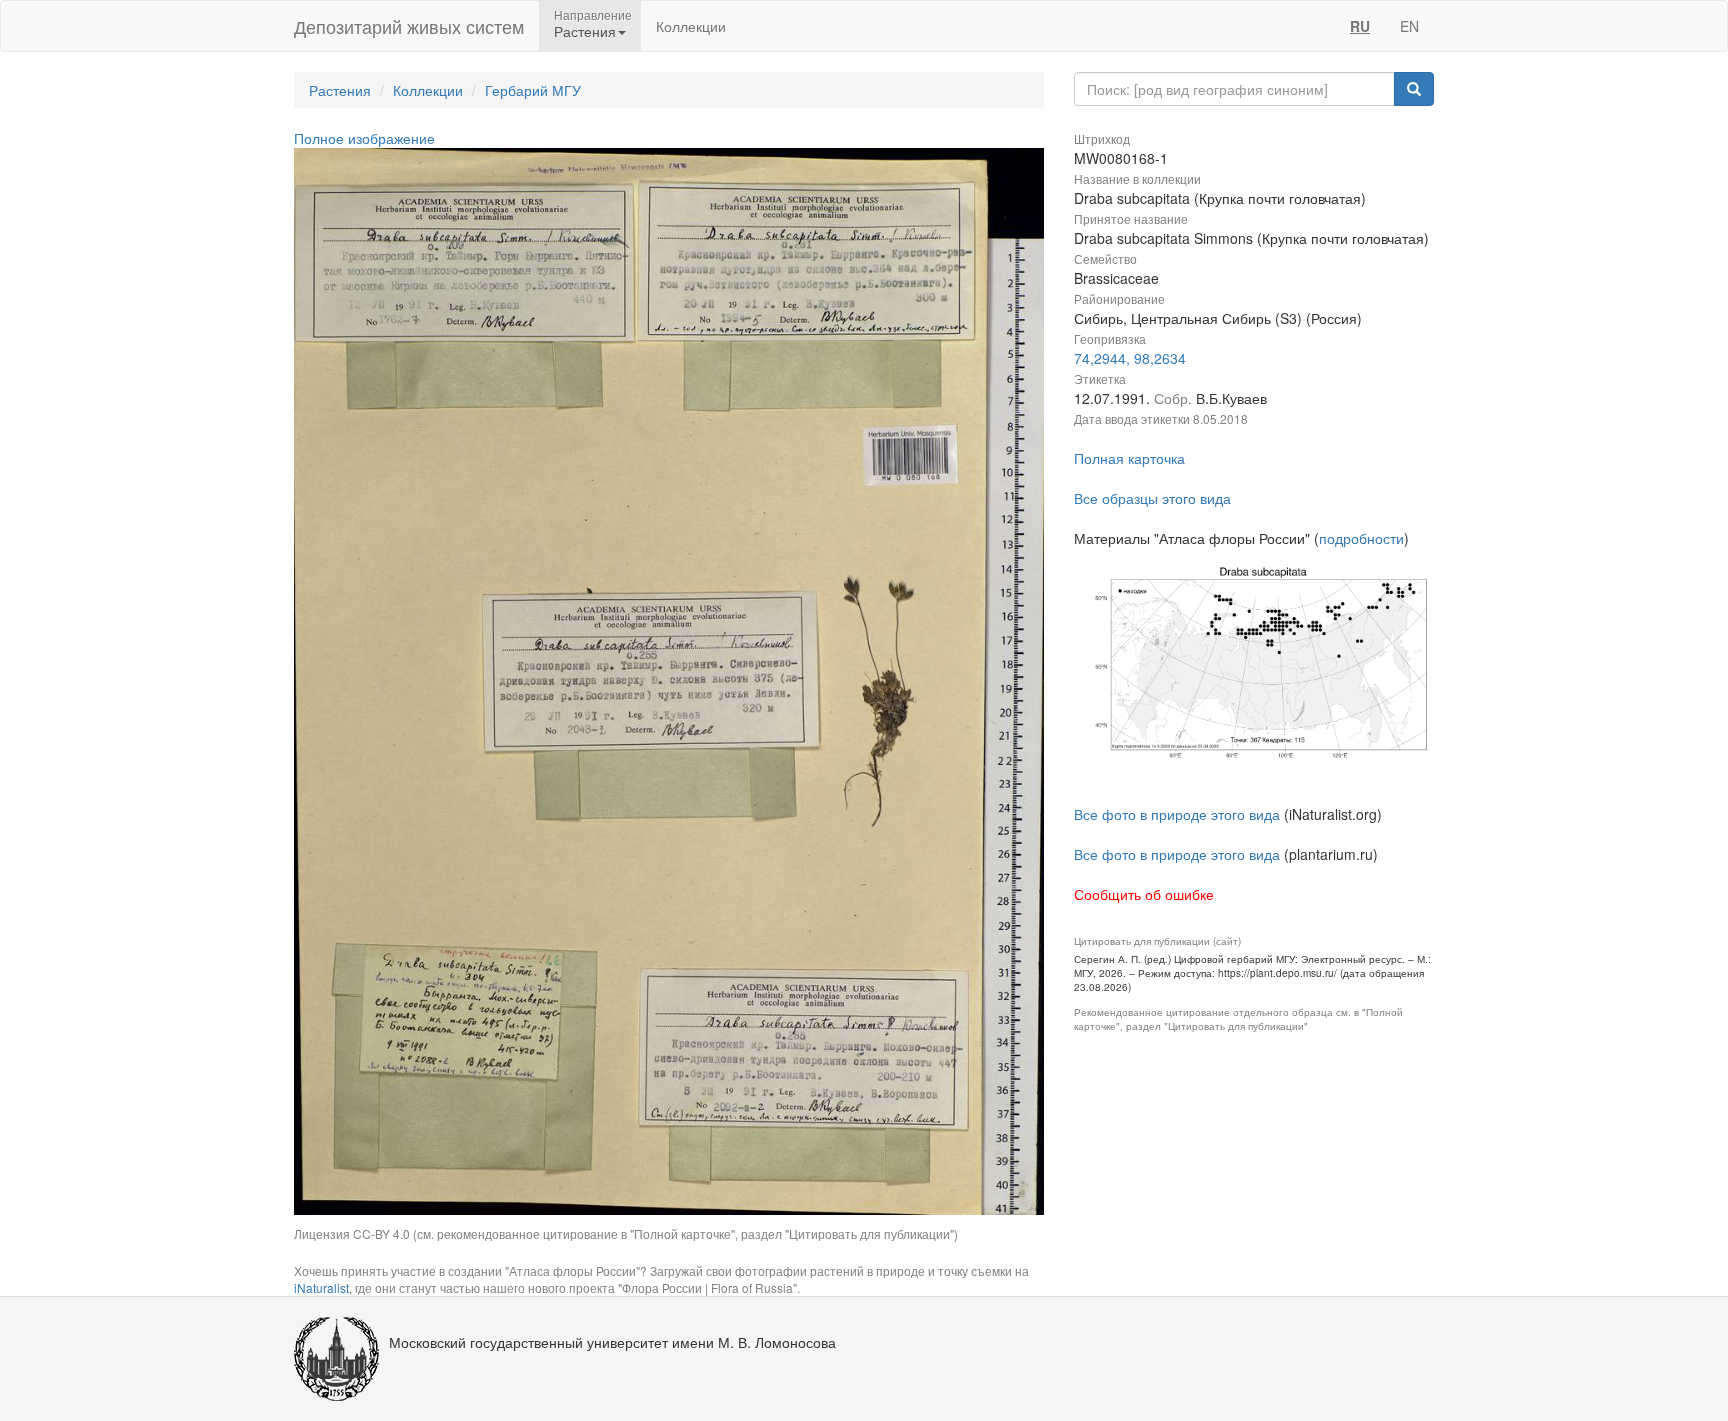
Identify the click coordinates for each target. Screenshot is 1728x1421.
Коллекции (691, 26)
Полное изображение (364, 138)
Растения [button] (585, 31)
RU (1360, 26)
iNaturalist (321, 1287)
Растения (340, 90)
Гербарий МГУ (533, 90)
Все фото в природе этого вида (1177, 814)
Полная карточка (1129, 458)
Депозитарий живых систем (409, 26)
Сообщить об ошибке (1144, 894)
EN (1409, 26)
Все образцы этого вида (1152, 498)
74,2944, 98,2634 (1130, 358)
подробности (1361, 538)
